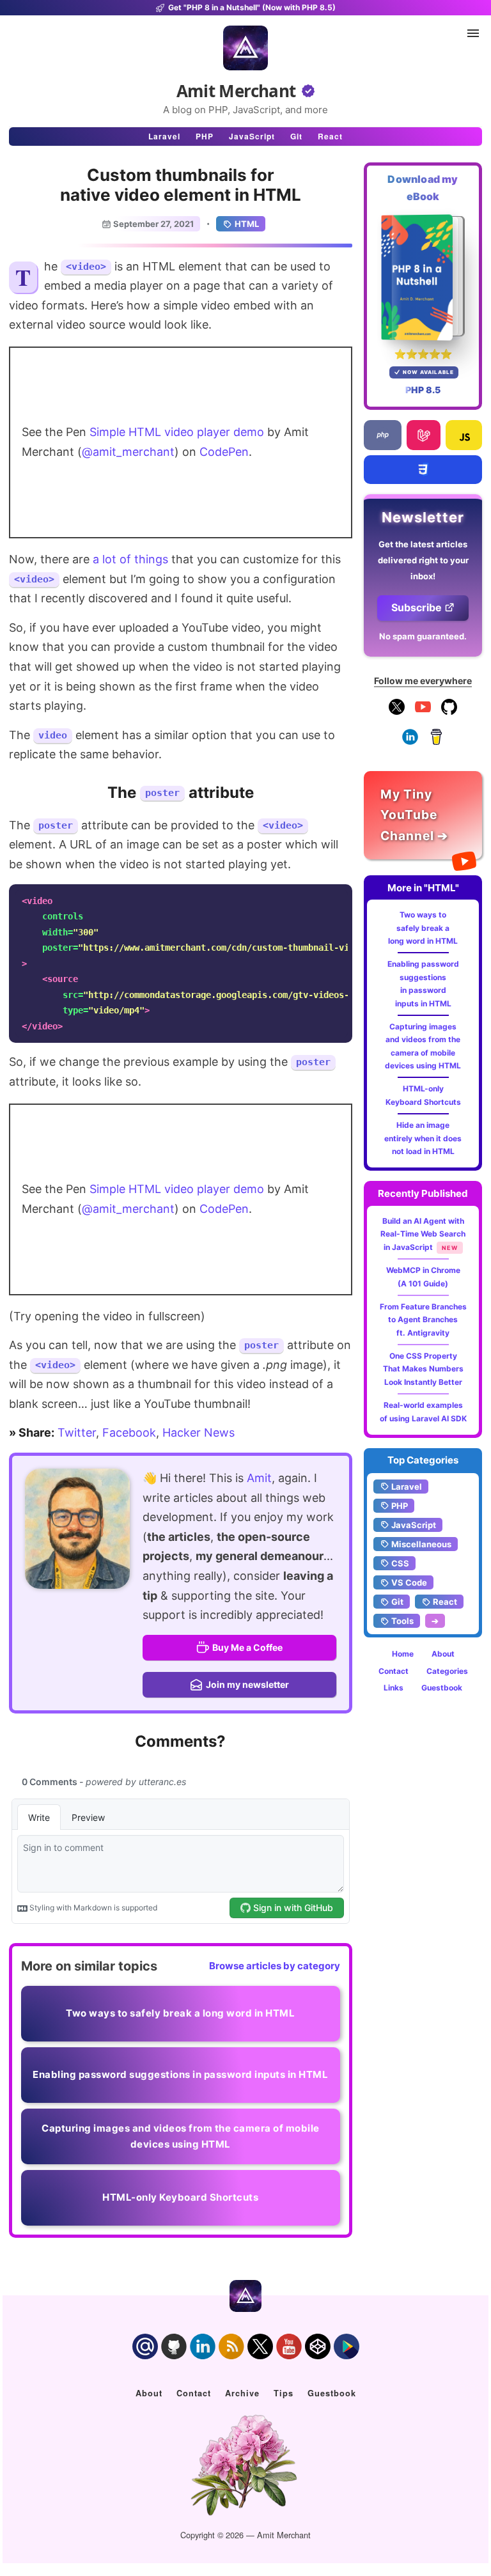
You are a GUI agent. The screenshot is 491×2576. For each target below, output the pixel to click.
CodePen (224, 452)
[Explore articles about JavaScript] (464, 435)
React (330, 136)
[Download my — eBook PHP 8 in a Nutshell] (423, 277)
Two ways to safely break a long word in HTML (423, 928)
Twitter (77, 1432)
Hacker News (199, 1432)
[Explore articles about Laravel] (423, 435)
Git (296, 136)
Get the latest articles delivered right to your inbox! (423, 560)
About (443, 1654)
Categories (447, 1671)
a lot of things (130, 559)
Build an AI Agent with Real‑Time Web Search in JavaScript (423, 1234)
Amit (259, 1478)
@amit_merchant (128, 452)
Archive (242, 2393)
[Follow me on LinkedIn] (410, 742)
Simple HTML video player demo (177, 432)
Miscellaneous (421, 1544)
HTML (247, 224)
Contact (394, 1671)
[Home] (245, 48)
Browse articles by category (275, 1966)
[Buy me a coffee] (436, 742)
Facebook (129, 1432)
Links (394, 1688)
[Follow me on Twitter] (77, 1529)
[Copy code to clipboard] (339, 898)
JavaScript (252, 136)
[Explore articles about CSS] (423, 470)
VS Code (409, 1582)
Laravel (164, 136)
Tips (284, 2393)
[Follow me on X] (397, 712)
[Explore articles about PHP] (383, 435)
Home (403, 1654)
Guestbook (442, 1688)
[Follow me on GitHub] (449, 712)
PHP (205, 136)
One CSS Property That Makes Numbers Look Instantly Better (423, 1369)
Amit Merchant (236, 91)
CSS (400, 1563)
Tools (402, 1621)
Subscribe (417, 607)
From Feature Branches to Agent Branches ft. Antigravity (423, 1320)
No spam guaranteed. (423, 636)
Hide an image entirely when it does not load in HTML (423, 1138)
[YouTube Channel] (423, 712)
